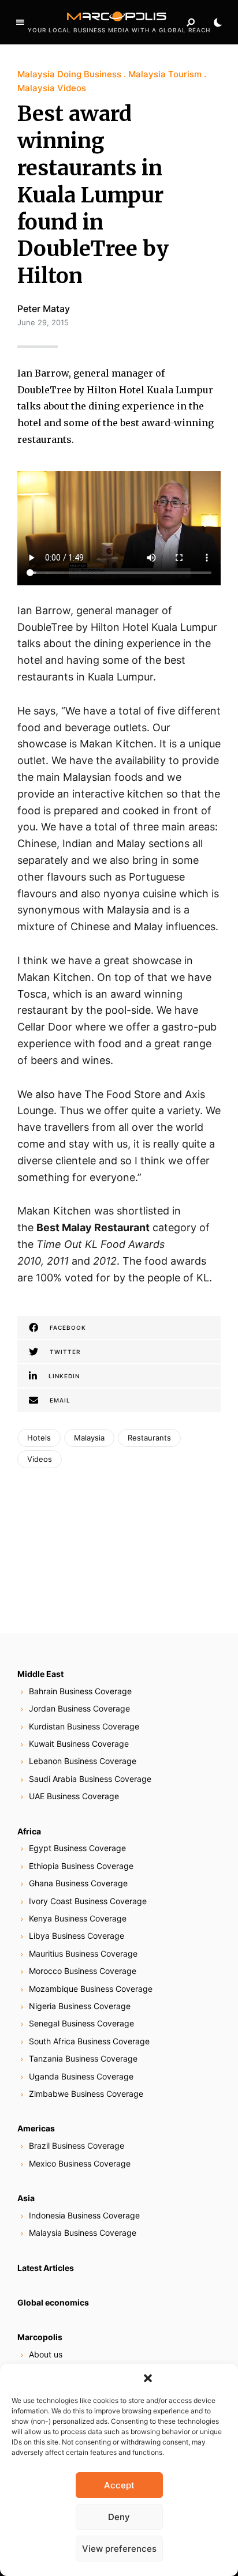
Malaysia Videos (52, 88)
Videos (40, 1459)
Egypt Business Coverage (77, 1848)
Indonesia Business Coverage (84, 2215)
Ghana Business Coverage (78, 1883)
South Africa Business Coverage (89, 2041)
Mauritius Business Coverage (83, 1953)
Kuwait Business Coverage (79, 1744)
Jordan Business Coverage (79, 1708)
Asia (26, 2198)
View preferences (119, 2549)
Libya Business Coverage (77, 1936)
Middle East (40, 1674)
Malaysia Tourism (165, 74)
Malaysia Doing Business (69, 74)
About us (46, 2354)
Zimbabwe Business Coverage (86, 2094)
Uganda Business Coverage (81, 2076)
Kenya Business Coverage (78, 1918)
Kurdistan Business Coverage (84, 1726)
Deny (119, 2517)
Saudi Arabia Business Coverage (90, 1779)
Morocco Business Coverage (83, 1971)
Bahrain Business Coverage (80, 1691)
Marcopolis (40, 2337)
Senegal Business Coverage (81, 2023)
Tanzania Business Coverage (83, 2058)
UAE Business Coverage (74, 1796)
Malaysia (89, 1438)
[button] (148, 2378)
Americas (36, 2128)
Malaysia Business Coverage (83, 2233)
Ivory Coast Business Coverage (88, 1901)
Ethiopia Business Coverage (81, 1866)
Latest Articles (46, 2268)
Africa (29, 1831)
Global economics (53, 2302)
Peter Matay (44, 309)
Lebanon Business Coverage (83, 1761)
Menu (20, 22)
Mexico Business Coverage (80, 2163)
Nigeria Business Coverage (80, 2006)
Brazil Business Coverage (77, 2146)
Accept (119, 2485)
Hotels (39, 1438)
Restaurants (149, 1438)
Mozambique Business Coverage (91, 1989)
